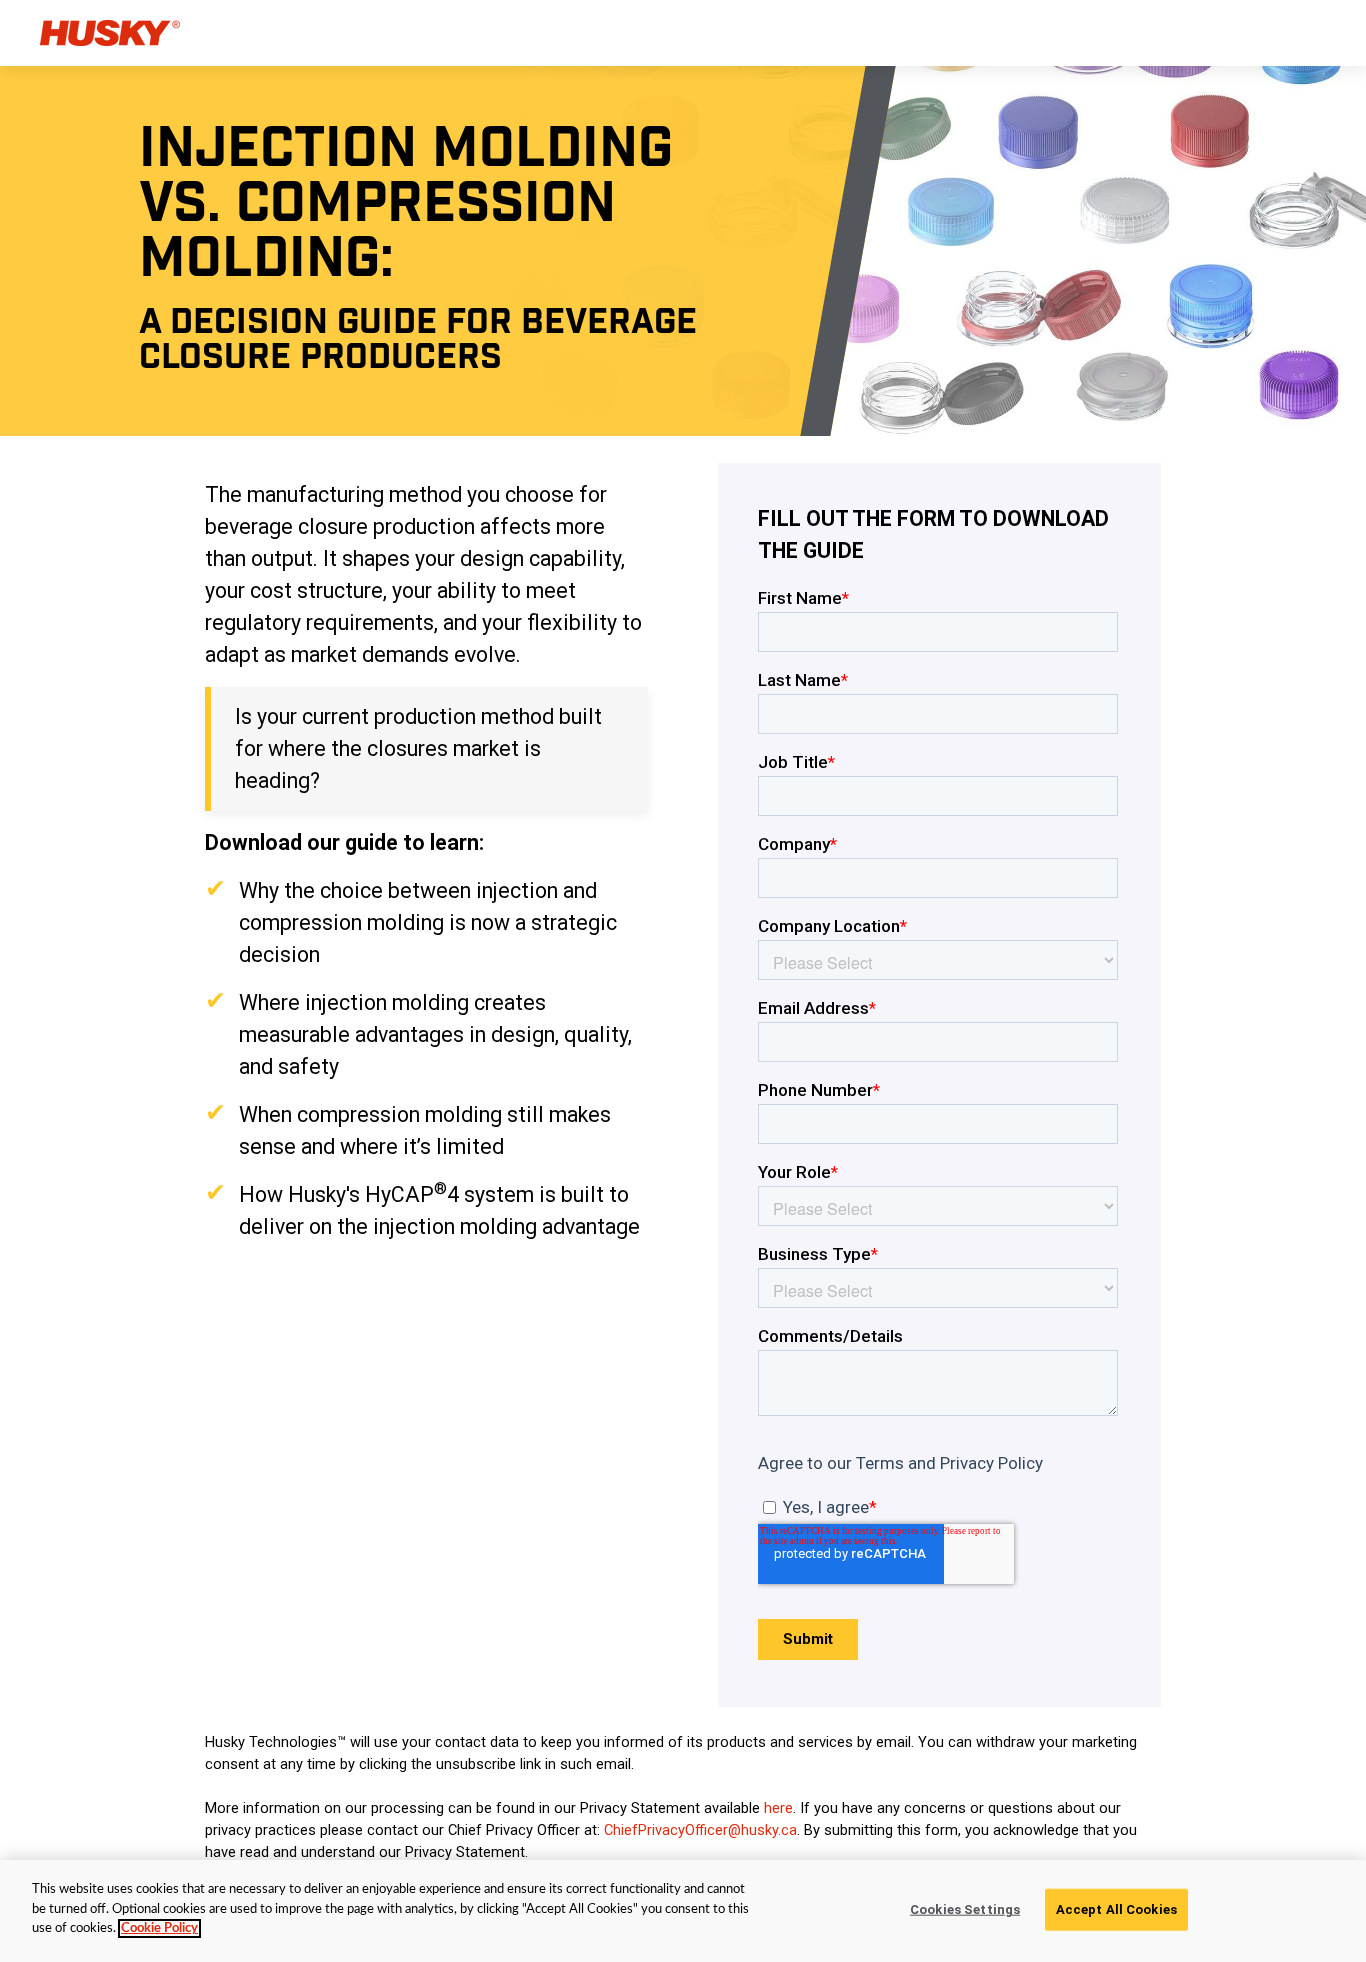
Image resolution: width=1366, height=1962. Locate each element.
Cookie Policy (159, 1928)
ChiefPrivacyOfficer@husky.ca (700, 1830)
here (778, 1808)
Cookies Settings (965, 1909)
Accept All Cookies (1116, 1909)
